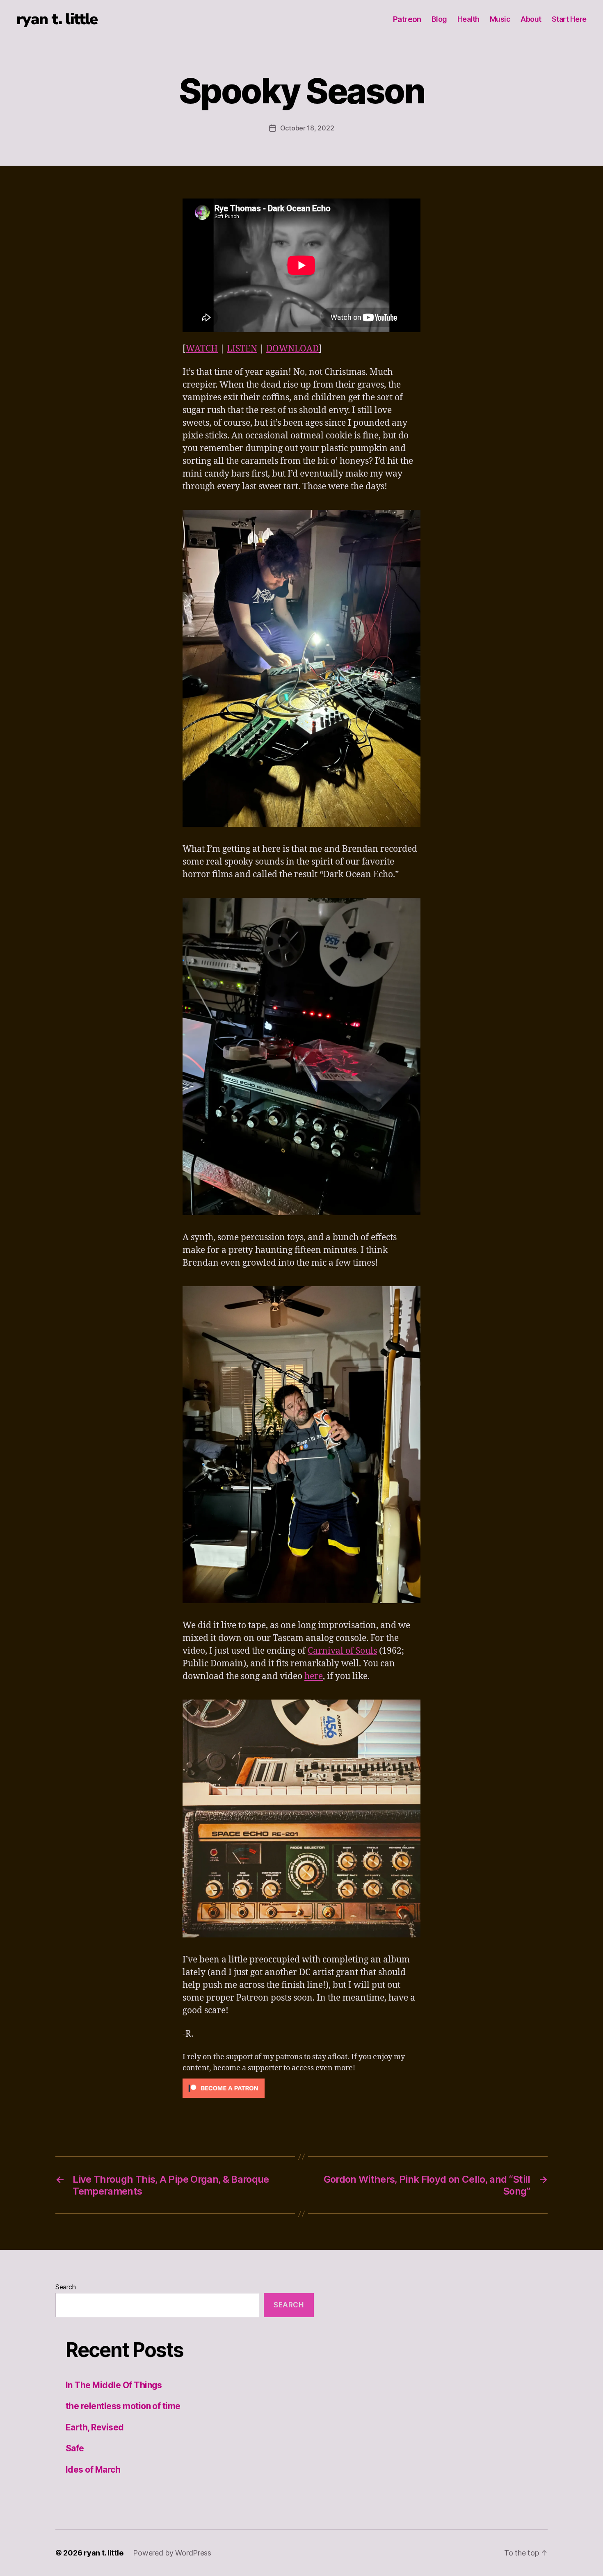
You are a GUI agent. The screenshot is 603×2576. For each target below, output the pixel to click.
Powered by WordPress (172, 2553)
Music (500, 19)
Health (468, 19)
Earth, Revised (95, 2427)
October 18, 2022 (307, 128)
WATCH (202, 349)
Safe (75, 2448)
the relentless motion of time (123, 2406)
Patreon (407, 19)
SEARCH (289, 2305)
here (314, 1676)
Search (65, 2287)
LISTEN (242, 349)
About (531, 19)
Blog (439, 19)
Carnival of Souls (342, 1651)
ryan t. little (57, 19)
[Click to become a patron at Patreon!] (301, 2088)
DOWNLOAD (292, 349)
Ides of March (93, 2470)
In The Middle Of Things (114, 2385)
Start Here (569, 19)
